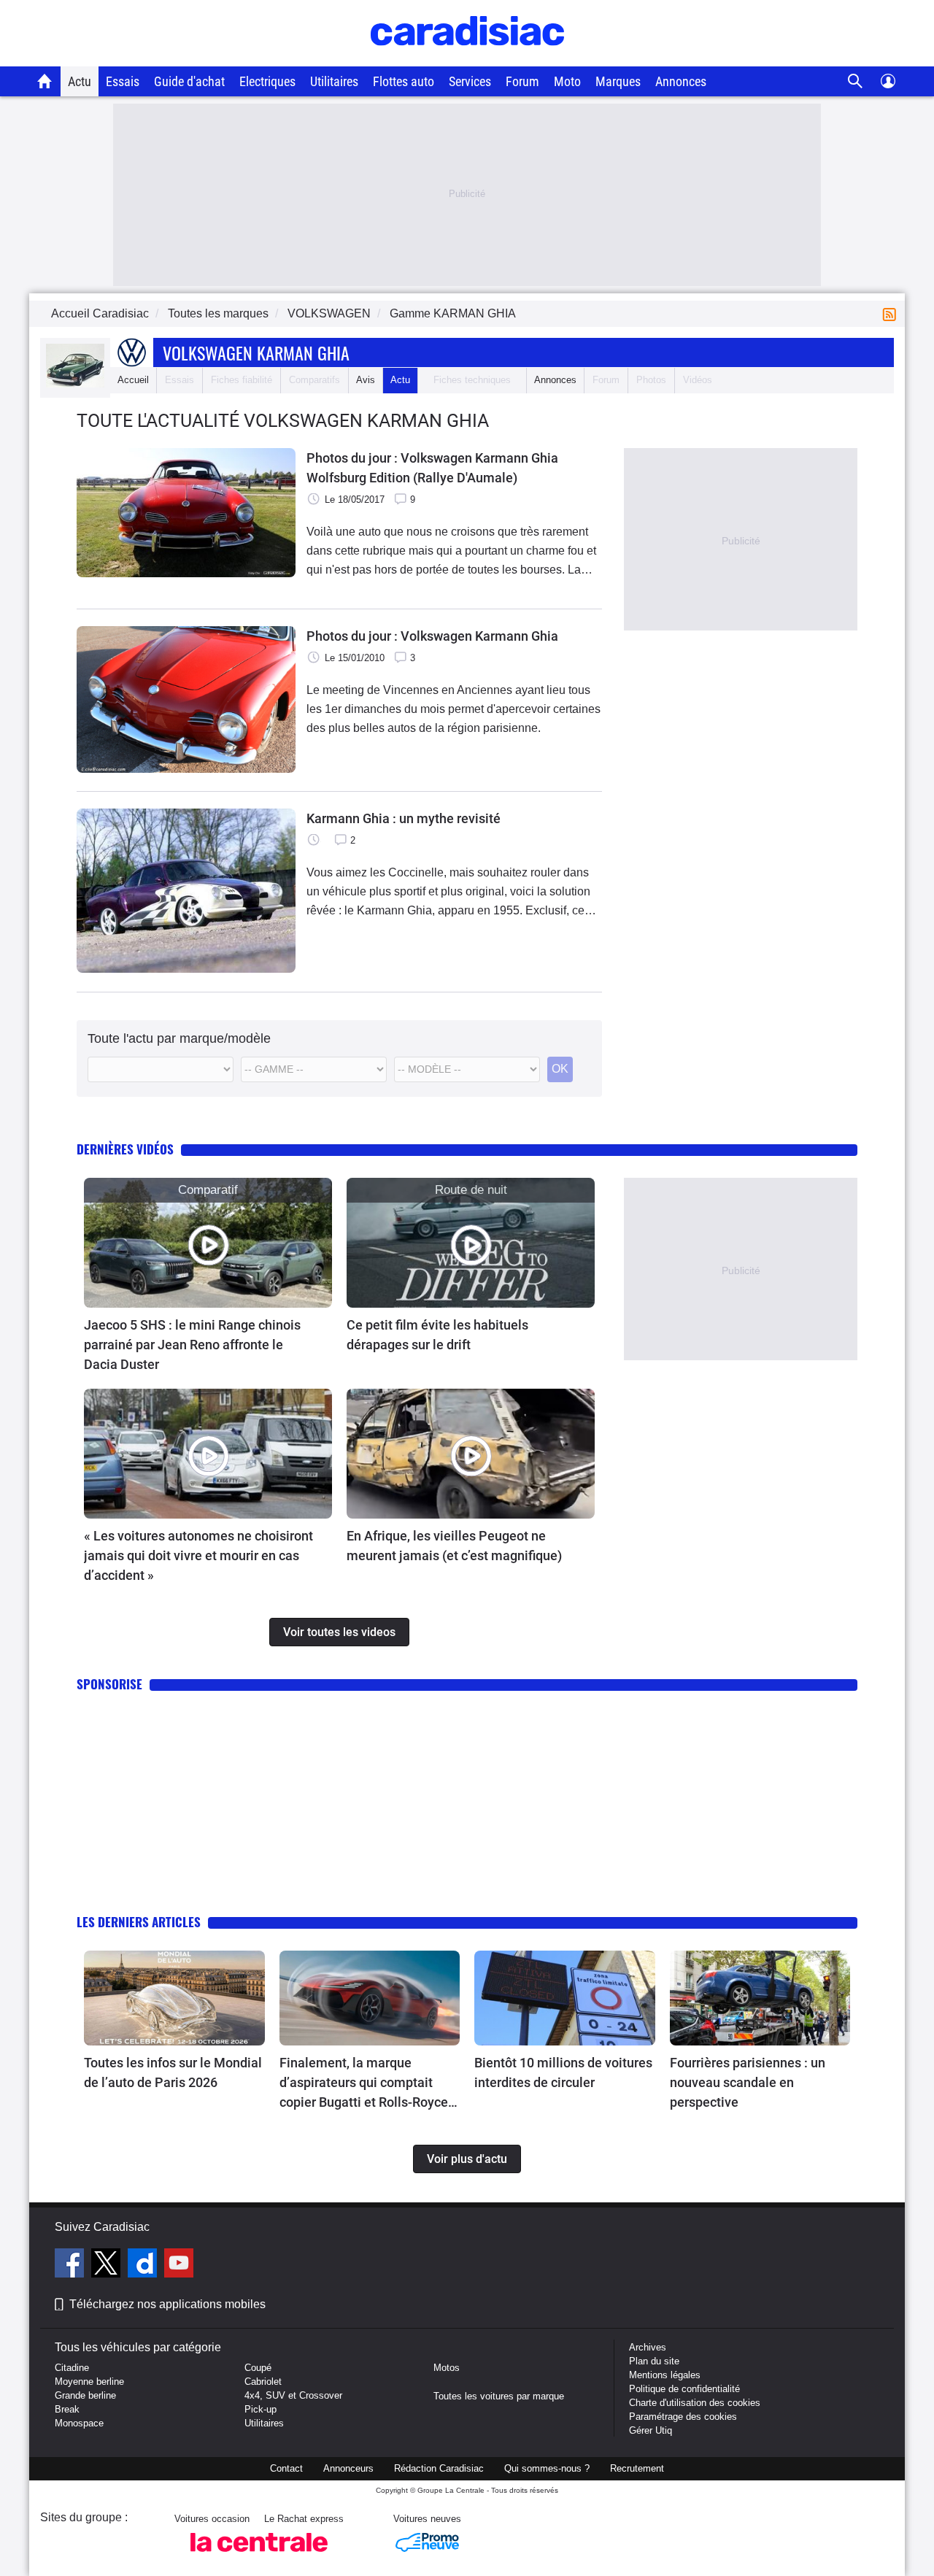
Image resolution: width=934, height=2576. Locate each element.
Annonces (681, 81)
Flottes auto (404, 81)
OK (560, 1069)
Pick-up (260, 2409)
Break (67, 2409)
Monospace (79, 2423)
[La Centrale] (259, 2556)
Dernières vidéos (125, 1149)
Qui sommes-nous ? (547, 2468)
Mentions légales (665, 2375)
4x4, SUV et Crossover (293, 2395)
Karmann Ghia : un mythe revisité (404, 818)
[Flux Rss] (892, 313)
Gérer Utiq (651, 2430)
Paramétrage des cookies (683, 2417)
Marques (618, 81)
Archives (648, 2347)
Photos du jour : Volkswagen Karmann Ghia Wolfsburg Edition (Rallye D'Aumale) (432, 468)
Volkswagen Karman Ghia (256, 352)
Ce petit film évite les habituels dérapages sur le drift (437, 1335)
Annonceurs (348, 2468)
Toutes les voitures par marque (499, 2396)
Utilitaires (334, 81)
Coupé (258, 2368)
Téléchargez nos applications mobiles (167, 2304)
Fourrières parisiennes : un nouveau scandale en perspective (748, 2082)
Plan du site (654, 2361)
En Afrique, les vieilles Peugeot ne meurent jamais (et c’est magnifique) (454, 1546)
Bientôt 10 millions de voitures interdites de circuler (563, 2072)
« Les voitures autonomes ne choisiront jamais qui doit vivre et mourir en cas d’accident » (198, 1555)
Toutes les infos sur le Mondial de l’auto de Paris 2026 (173, 2072)
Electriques (267, 81)
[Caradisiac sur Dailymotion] (144, 2265)
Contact (286, 2468)
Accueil (133, 380)
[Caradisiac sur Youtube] (179, 2265)
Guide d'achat (189, 81)
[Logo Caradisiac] (467, 59)
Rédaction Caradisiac (439, 2468)
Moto (567, 81)
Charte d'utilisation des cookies (695, 2403)
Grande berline (85, 2395)
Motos (447, 2368)
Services (470, 81)
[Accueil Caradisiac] (45, 81)
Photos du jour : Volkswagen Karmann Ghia (432, 636)
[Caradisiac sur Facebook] (71, 2265)
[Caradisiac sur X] (108, 2265)
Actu (80, 81)
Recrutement (637, 2468)
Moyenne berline (89, 2382)
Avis (366, 380)
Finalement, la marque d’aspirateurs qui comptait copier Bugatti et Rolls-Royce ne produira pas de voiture (364, 2083)
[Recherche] (856, 81)
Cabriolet (263, 2382)
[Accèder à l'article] (208, 1243)
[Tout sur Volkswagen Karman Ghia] (75, 384)
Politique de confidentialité (684, 2389)
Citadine (72, 2368)
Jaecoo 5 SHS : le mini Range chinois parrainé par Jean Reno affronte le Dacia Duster (192, 1345)
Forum (522, 81)
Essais (123, 81)
